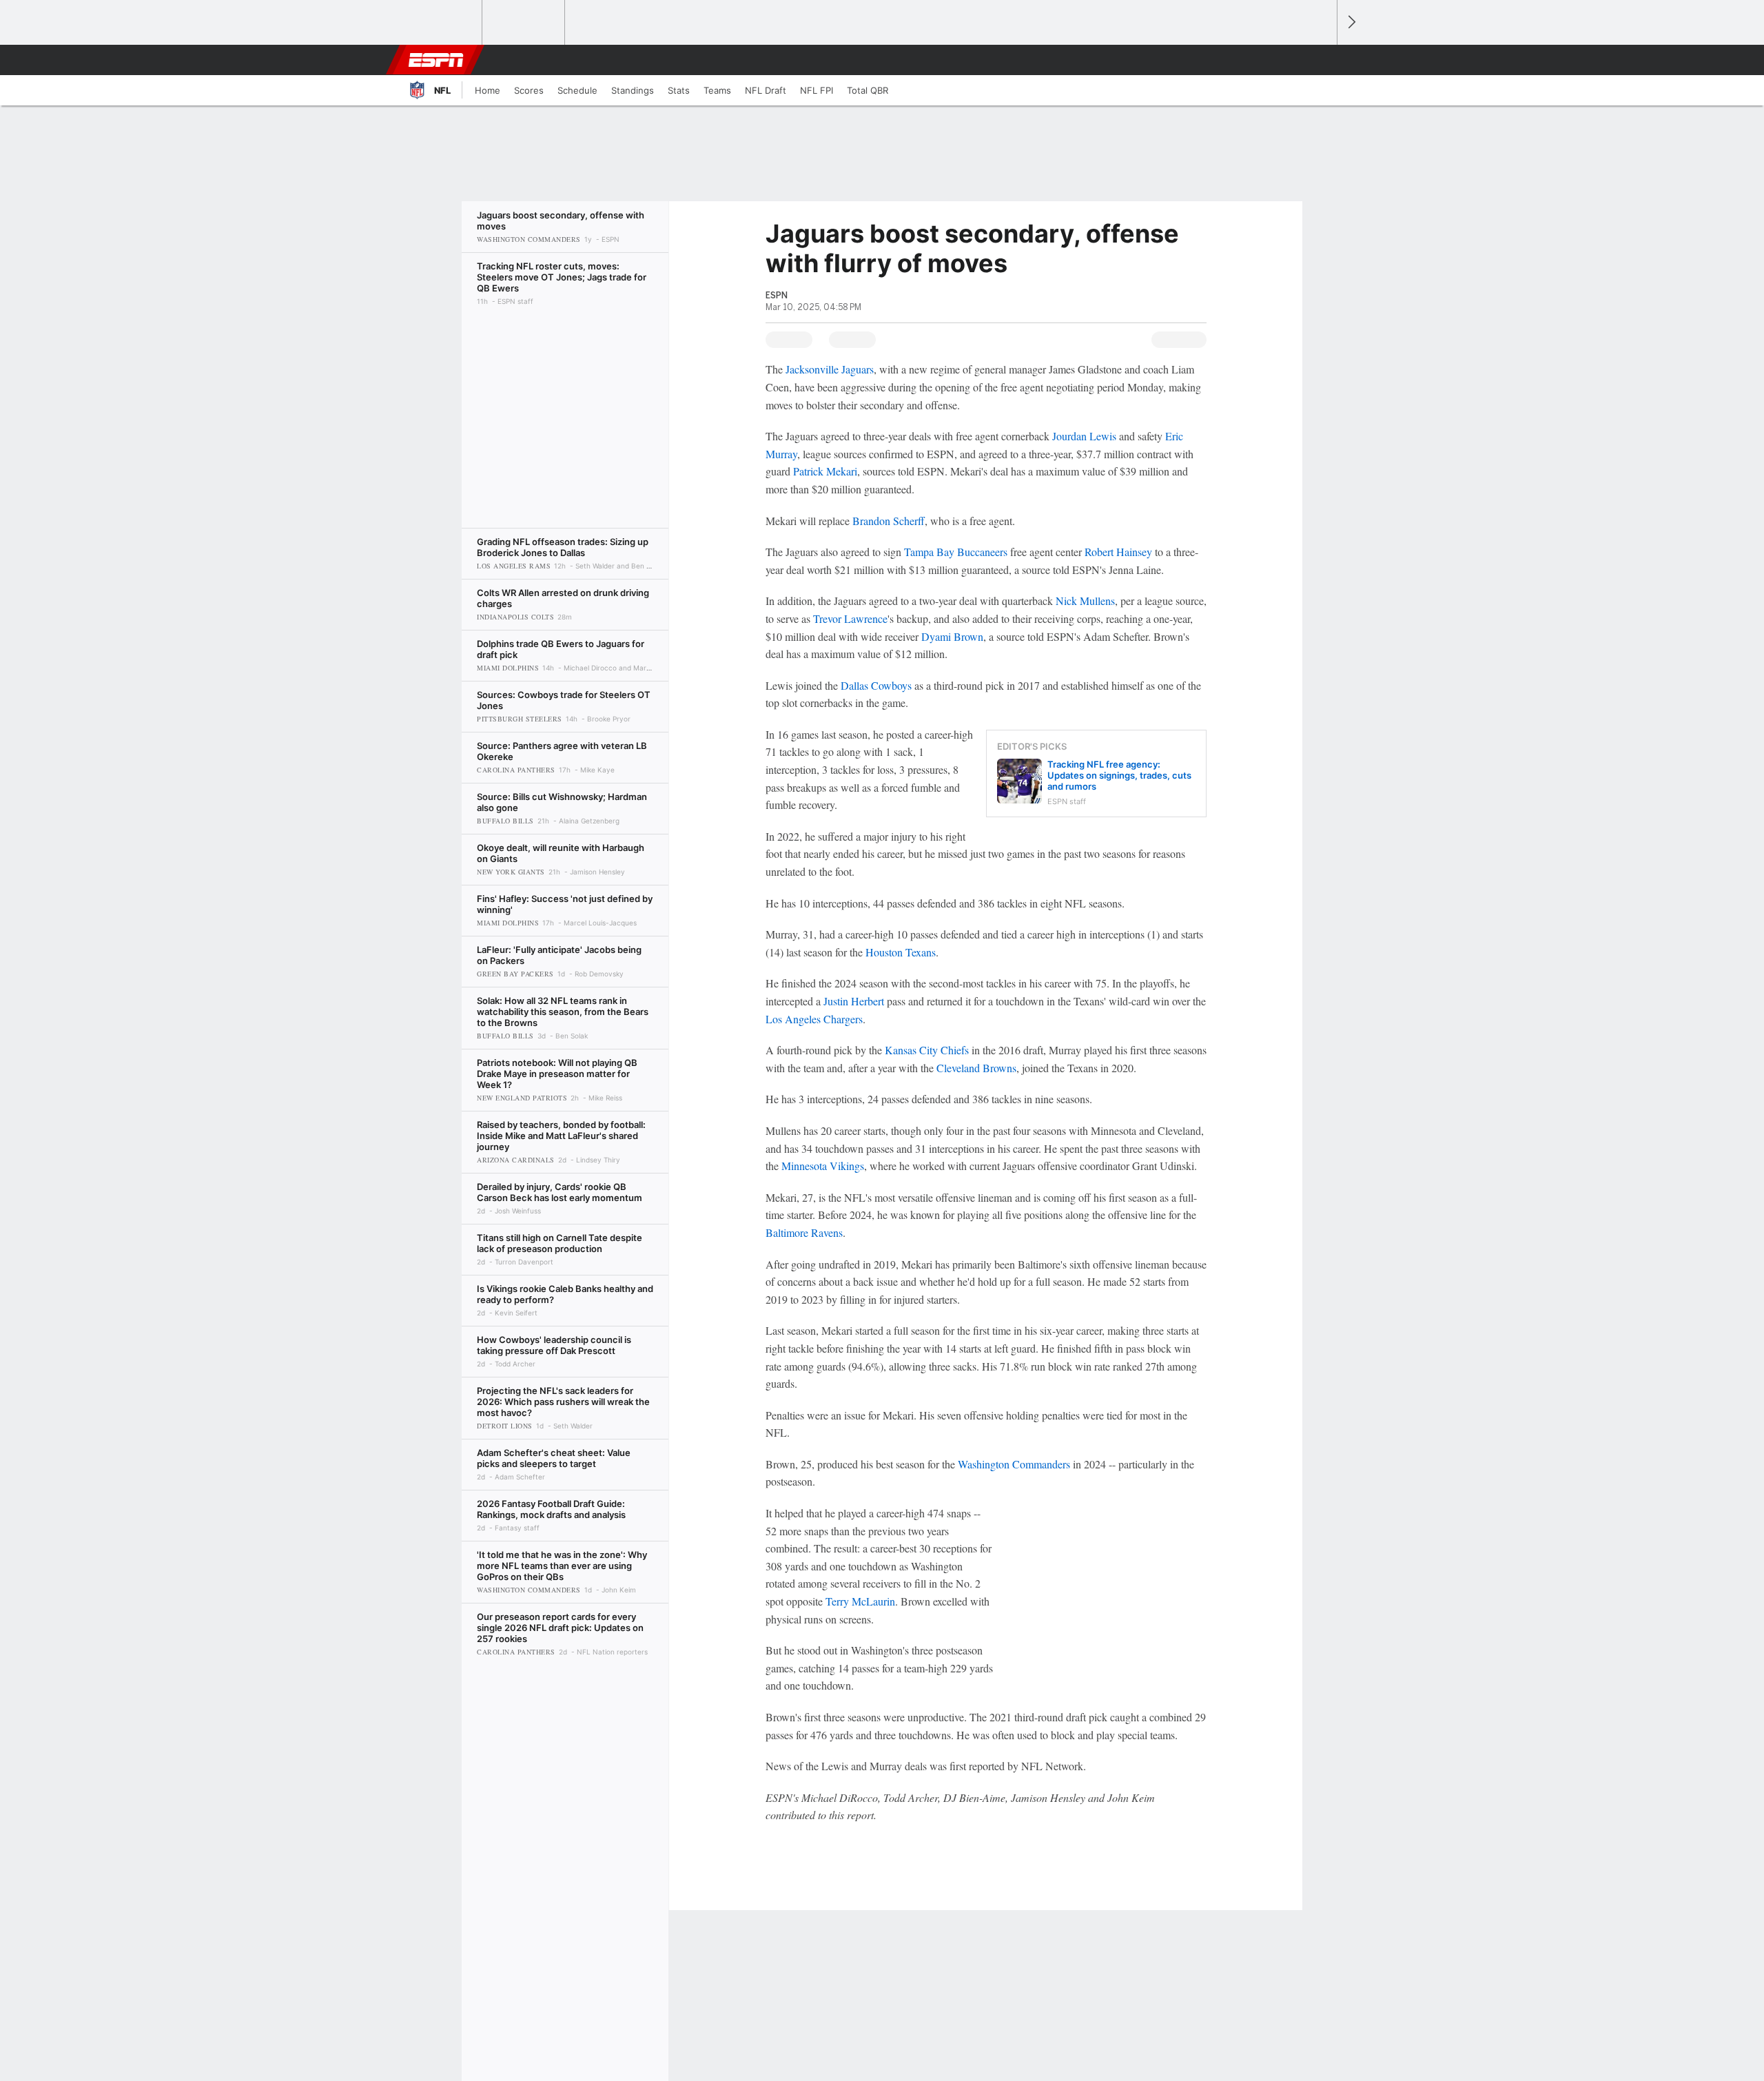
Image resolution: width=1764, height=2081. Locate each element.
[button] (1320, 60)
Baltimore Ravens (804, 1232)
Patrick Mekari (825, 471)
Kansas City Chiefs (927, 1050)
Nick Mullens (1085, 601)
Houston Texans (901, 952)
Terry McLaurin (860, 1601)
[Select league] (442, 23)
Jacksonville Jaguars (830, 369)
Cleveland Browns (976, 1068)
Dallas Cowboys (876, 685)
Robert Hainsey (1118, 552)
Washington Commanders (1014, 1464)
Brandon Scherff (889, 521)
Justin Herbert (854, 1001)
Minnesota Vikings (823, 1166)
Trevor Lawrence (850, 618)
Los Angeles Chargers (814, 1019)
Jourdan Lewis (1084, 436)
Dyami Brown (952, 636)
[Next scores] (1351, 22)
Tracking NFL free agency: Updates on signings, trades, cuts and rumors (1119, 775)
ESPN (436, 60)
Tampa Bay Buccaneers (956, 552)
